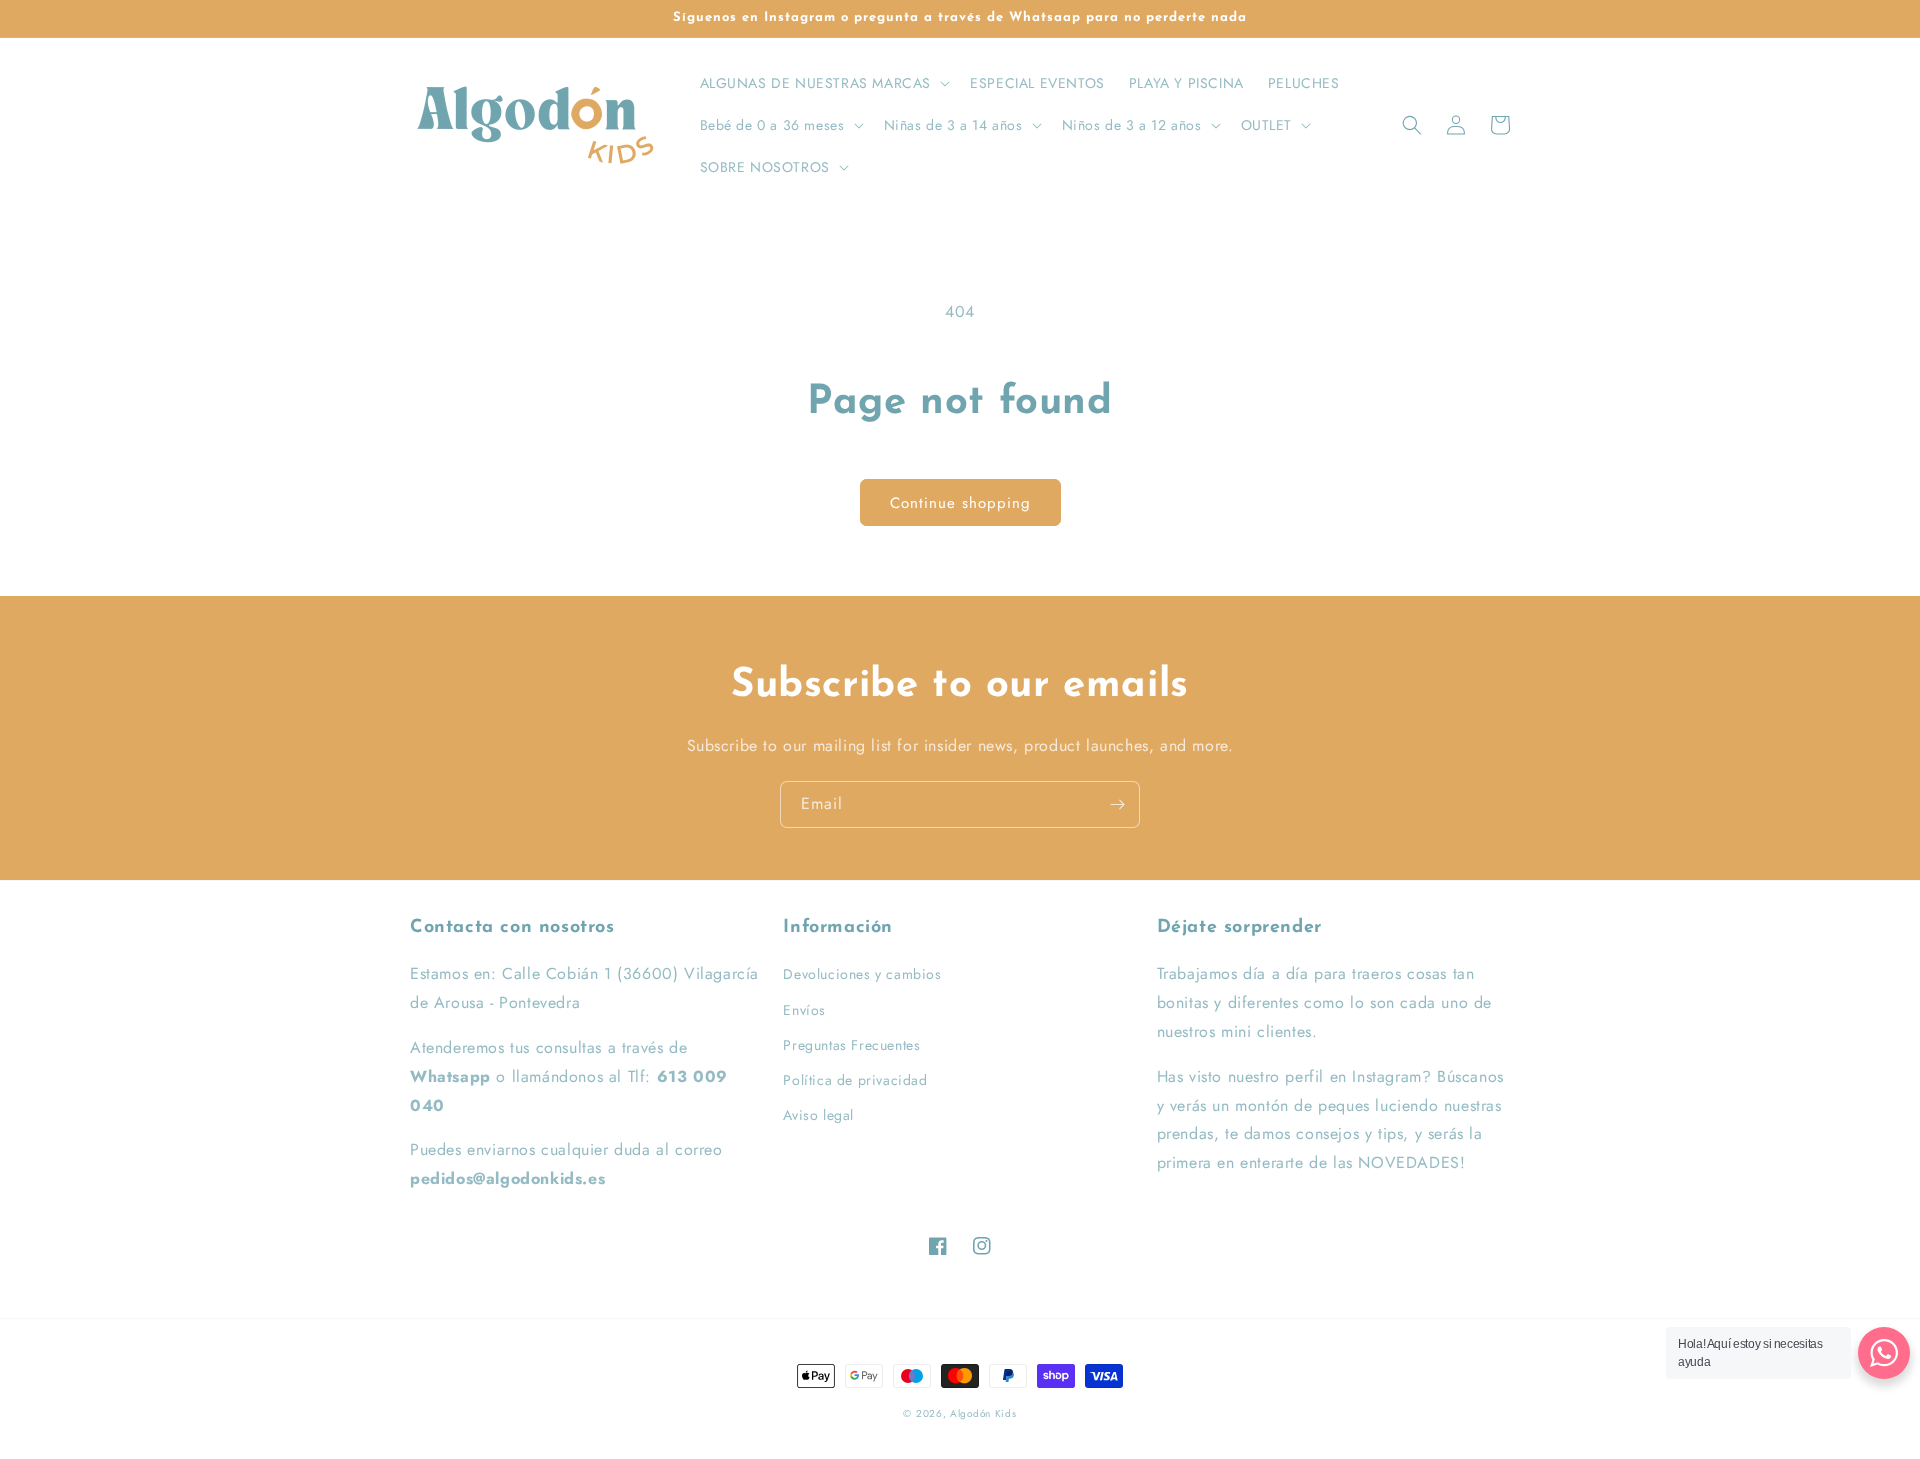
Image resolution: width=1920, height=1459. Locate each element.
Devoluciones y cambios (862, 974)
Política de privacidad (855, 1080)
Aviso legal (818, 1115)
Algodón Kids (983, 1413)
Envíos (804, 1010)
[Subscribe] (1117, 804)
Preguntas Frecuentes (851, 1045)
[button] (823, 83)
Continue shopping (960, 503)
